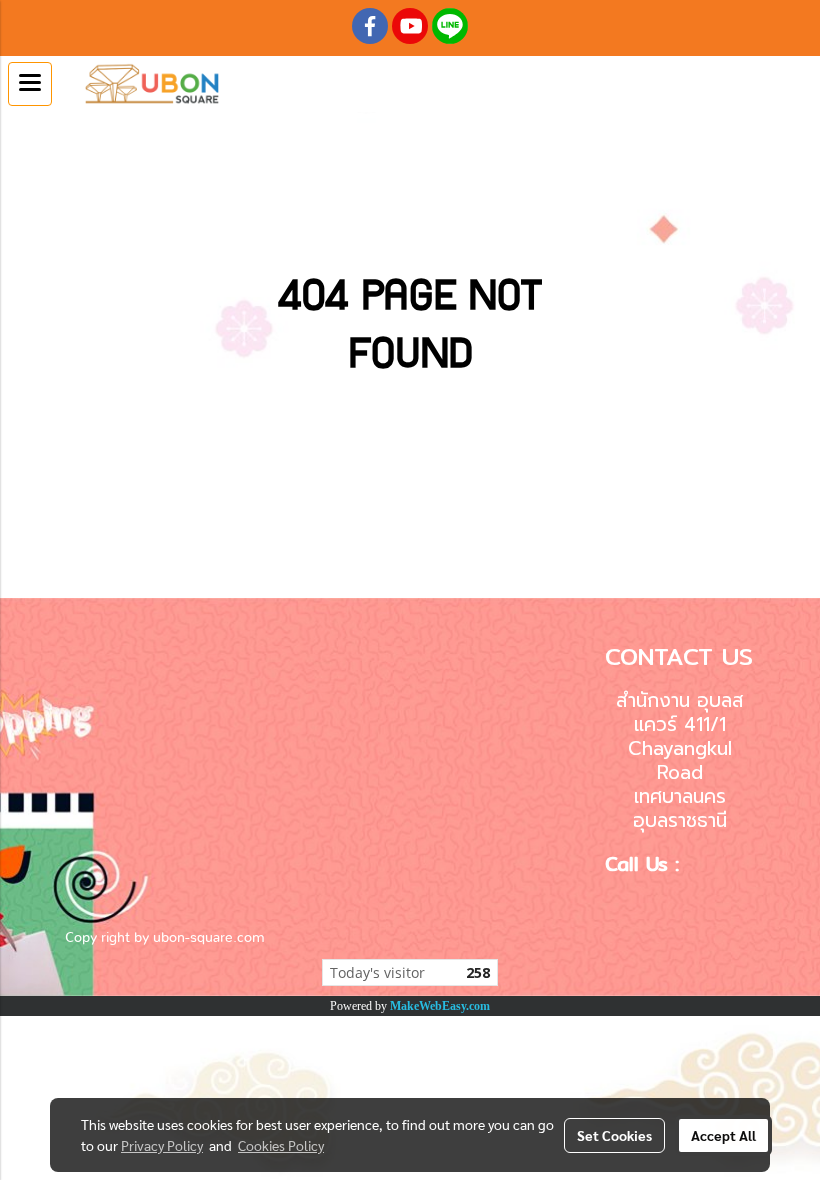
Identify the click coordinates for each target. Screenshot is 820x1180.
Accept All (723, 1135)
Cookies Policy (281, 1145)
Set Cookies (614, 1135)
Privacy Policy (162, 1145)
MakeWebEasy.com (440, 1006)
